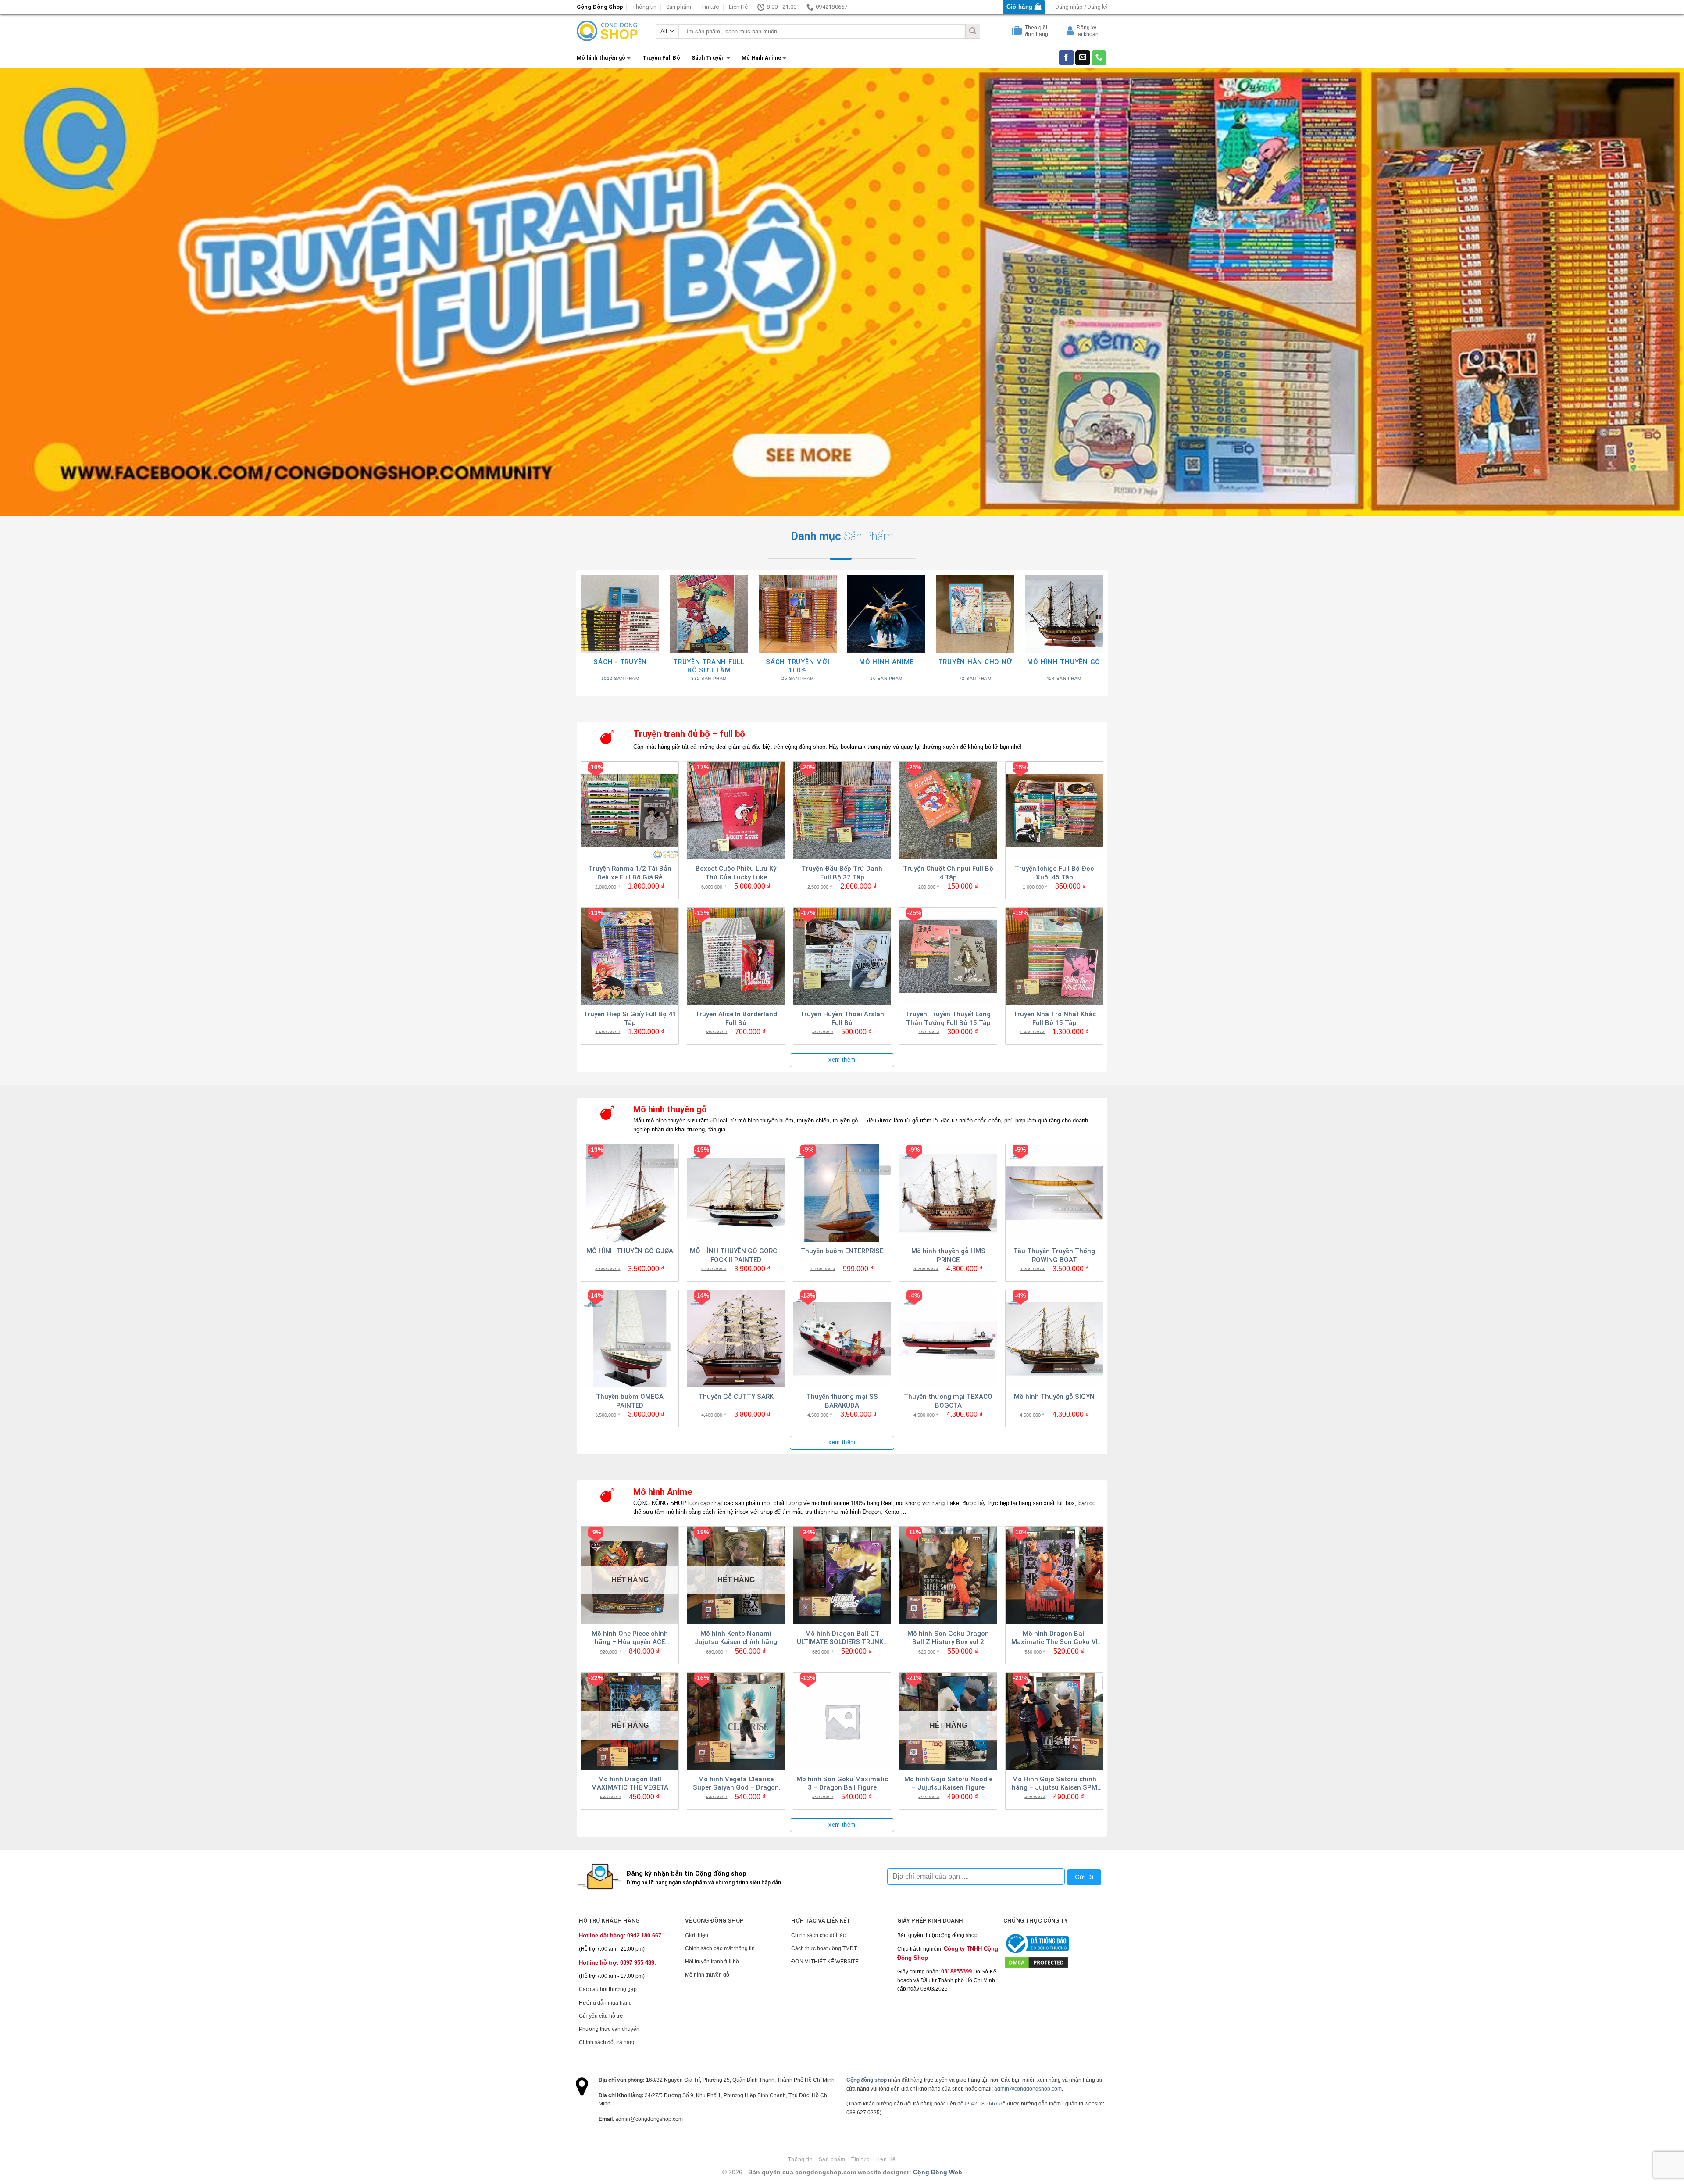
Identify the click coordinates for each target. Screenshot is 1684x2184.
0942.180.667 (981, 2104)
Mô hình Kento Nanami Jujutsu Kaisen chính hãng (736, 1638)
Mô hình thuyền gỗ (601, 58)
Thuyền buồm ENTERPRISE (842, 1251)
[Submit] (973, 31)
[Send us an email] (1083, 58)
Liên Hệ (738, 7)
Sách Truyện (708, 58)
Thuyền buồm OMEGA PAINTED (630, 1401)
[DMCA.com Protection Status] (1036, 1962)
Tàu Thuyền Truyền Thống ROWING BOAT (1054, 1255)
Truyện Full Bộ (661, 58)
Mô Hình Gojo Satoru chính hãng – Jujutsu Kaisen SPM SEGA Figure (1054, 1784)
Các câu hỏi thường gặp (608, 1989)
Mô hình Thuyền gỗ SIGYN (1054, 1397)
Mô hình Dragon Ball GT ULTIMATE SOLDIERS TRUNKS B (842, 1638)
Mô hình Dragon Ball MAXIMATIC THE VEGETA (630, 1784)
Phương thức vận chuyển (609, 2029)
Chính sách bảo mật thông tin (720, 1948)
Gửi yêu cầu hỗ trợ (601, 2016)
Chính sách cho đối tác (818, 1935)
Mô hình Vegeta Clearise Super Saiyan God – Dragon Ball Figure (736, 1784)
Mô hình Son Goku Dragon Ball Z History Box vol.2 (948, 1638)
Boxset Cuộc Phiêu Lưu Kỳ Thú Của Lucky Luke (736, 873)
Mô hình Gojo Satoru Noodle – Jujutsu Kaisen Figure (948, 1784)
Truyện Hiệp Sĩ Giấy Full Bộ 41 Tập (630, 1019)
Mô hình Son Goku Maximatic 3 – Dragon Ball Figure (842, 1784)
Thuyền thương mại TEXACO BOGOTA (948, 1401)
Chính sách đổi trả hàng (607, 2042)
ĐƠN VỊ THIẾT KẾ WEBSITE (825, 1962)
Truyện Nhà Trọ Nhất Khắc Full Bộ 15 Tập (1054, 1019)
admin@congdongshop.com (1028, 2089)
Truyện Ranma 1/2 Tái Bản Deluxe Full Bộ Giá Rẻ (630, 873)
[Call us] (1099, 58)
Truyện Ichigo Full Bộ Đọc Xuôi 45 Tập (1054, 873)
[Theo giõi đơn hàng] (1018, 32)
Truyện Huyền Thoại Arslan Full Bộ (842, 1019)
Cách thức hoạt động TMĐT (824, 1948)
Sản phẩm (679, 7)
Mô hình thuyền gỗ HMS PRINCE (948, 1255)
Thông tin (644, 7)
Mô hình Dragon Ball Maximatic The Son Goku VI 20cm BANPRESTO (1054, 1638)
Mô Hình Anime (761, 58)
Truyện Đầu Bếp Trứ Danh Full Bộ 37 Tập (842, 873)
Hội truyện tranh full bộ (712, 1962)
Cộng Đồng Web (938, 2172)
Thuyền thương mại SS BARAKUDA (842, 1401)
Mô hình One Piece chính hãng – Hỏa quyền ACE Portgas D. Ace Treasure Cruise (630, 1638)
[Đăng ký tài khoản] (1071, 32)
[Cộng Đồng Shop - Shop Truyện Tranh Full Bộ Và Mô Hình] (607, 31)
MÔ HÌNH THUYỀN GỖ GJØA (630, 1251)
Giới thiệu (697, 1935)
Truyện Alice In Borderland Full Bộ (736, 1019)
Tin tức (710, 7)
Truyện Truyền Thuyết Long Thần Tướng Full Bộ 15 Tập (948, 1019)
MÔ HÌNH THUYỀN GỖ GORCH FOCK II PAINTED (736, 1255)
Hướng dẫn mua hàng (605, 2003)
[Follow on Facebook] (1066, 58)
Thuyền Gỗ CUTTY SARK (736, 1397)
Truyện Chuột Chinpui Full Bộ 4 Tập (948, 873)
